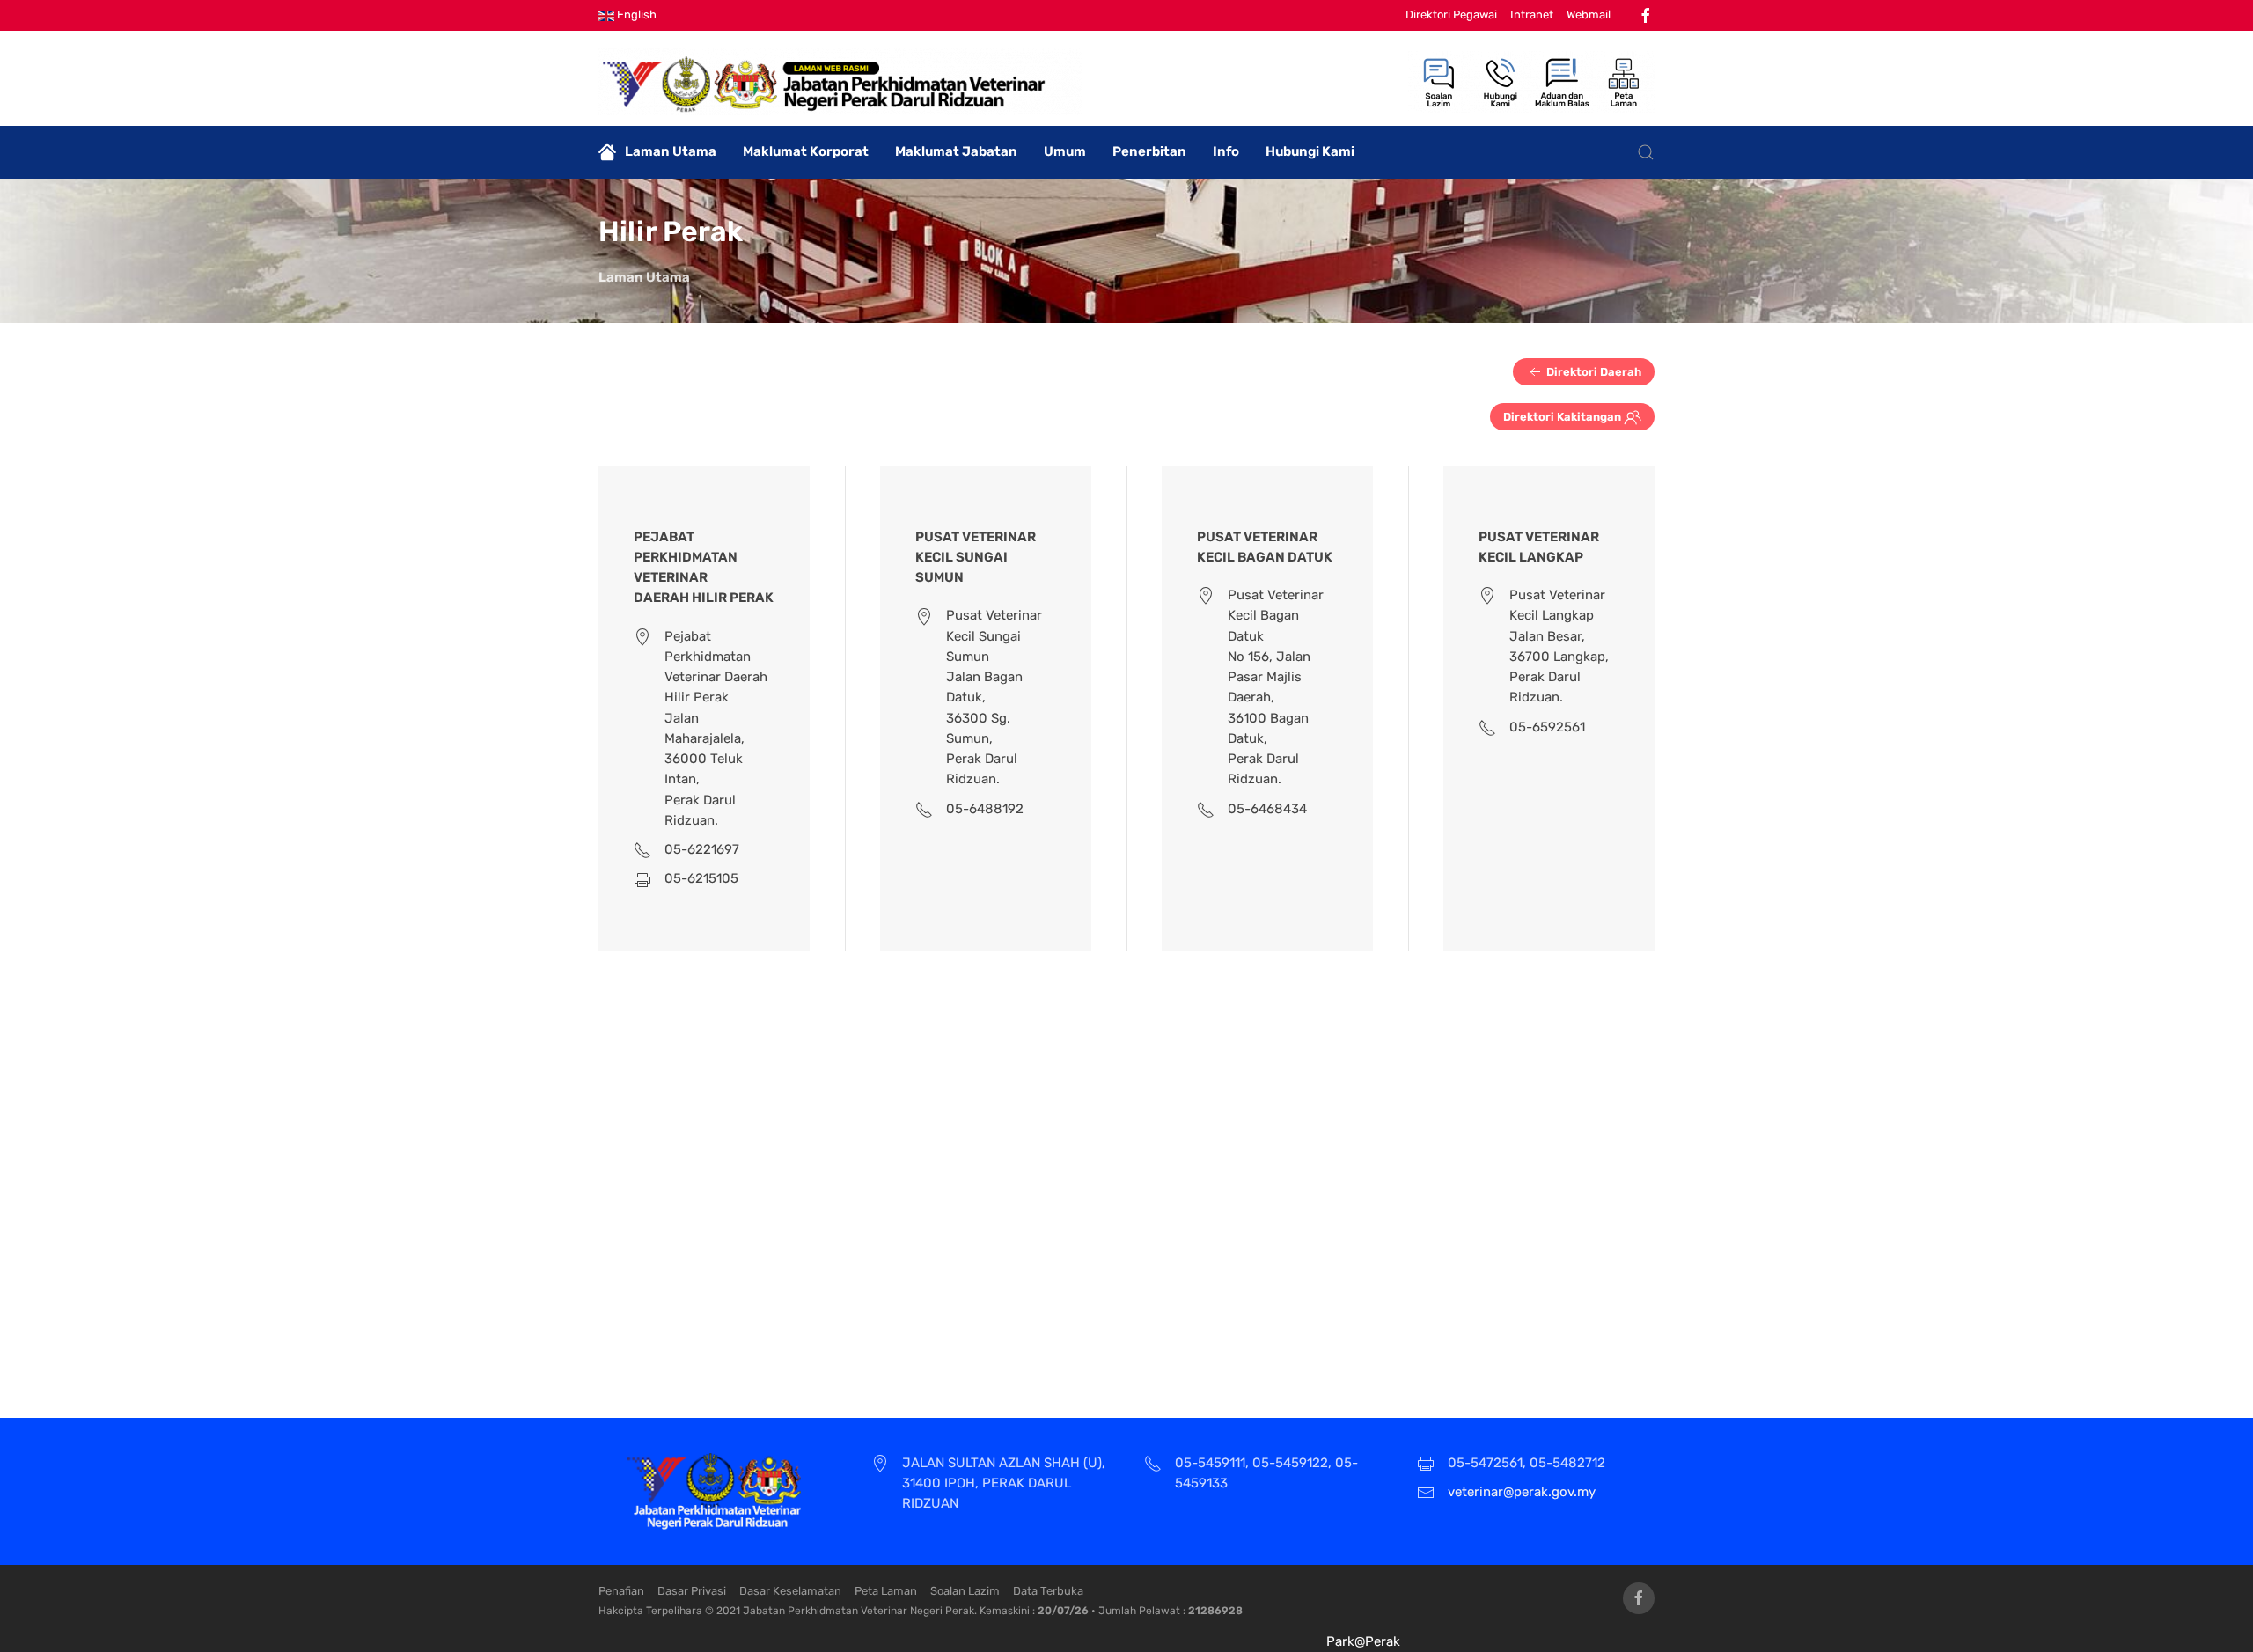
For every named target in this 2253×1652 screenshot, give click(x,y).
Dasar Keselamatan (790, 1591)
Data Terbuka (1048, 1591)
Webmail (1589, 15)
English (635, 15)
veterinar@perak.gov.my (1522, 1492)
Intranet (1532, 15)
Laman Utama (671, 151)
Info (1226, 151)
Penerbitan (1149, 151)
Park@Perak (1363, 1641)
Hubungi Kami (1310, 151)
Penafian (621, 1591)
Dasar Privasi (692, 1591)
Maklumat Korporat (806, 151)
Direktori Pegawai (1451, 15)
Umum (1065, 151)
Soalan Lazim (965, 1591)
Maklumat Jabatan (956, 151)
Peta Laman (886, 1591)
